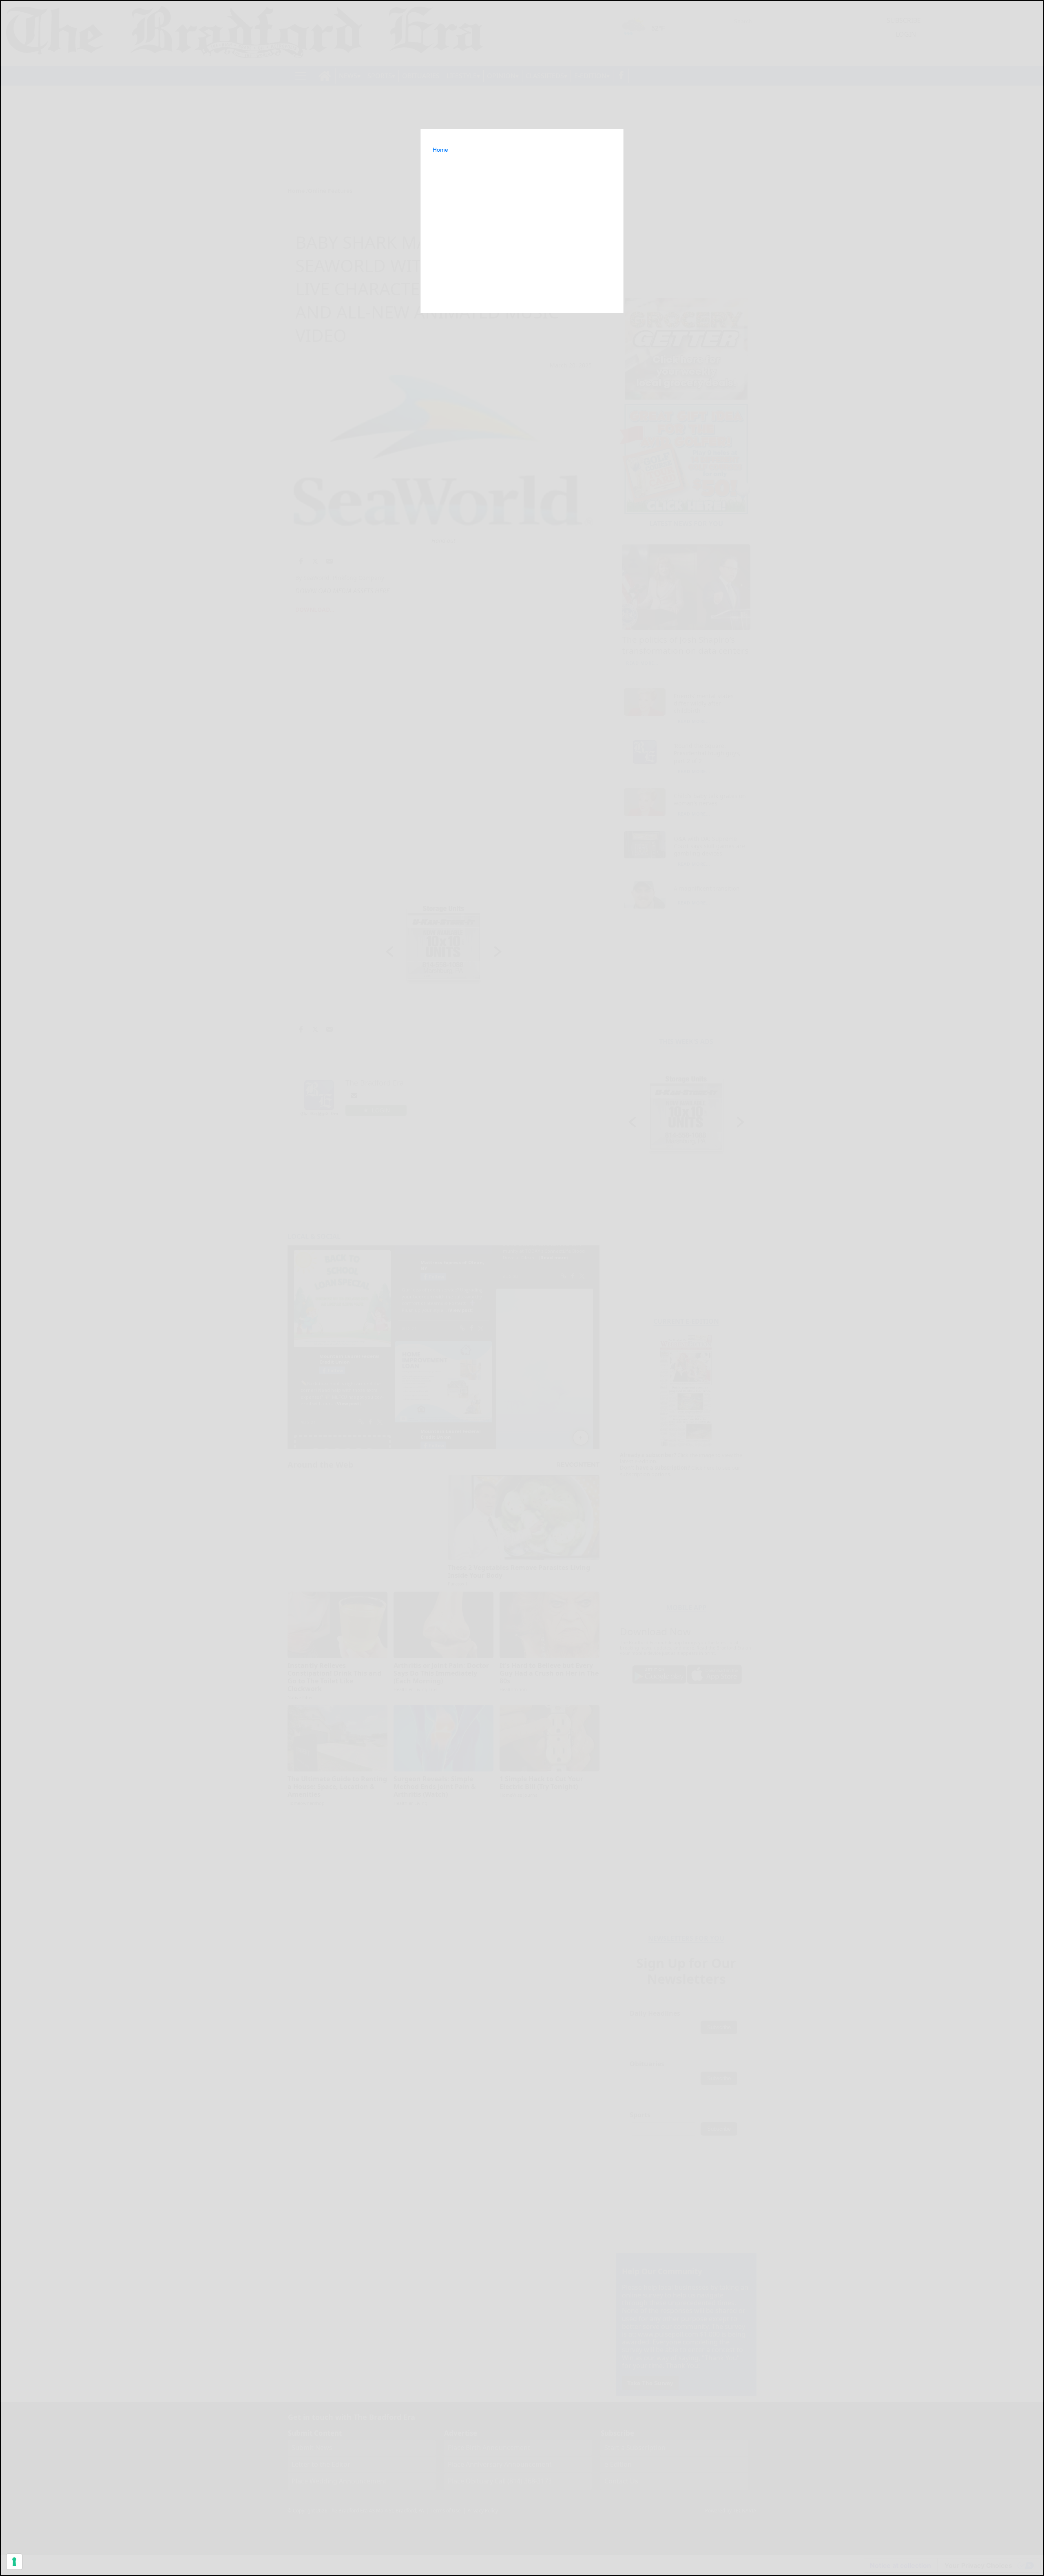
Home (440, 150)
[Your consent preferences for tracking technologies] (14, 2562)
